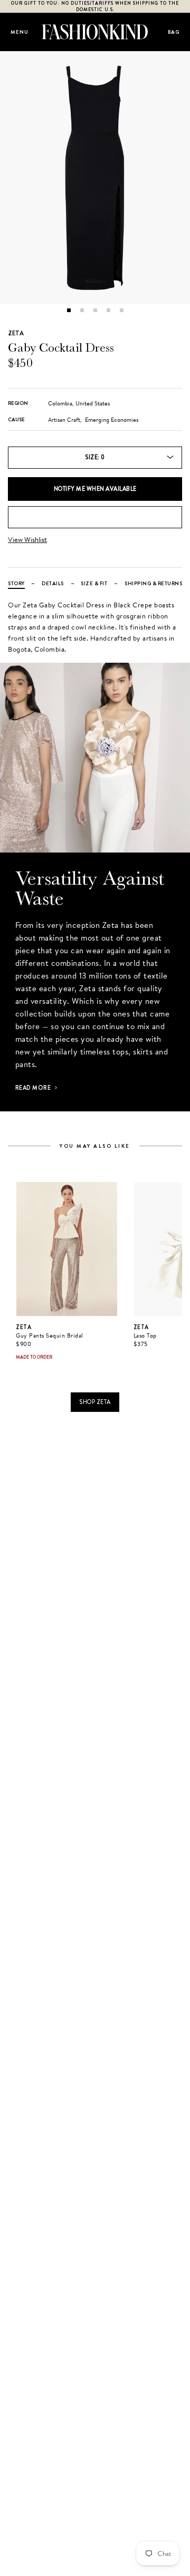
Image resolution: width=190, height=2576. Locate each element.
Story (16, 583)
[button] (69, 310)
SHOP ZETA (95, 1402)
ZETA (16, 333)
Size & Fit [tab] (94, 583)
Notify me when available (95, 489)
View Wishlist (27, 540)
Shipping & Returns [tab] (153, 583)
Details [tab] (53, 583)
